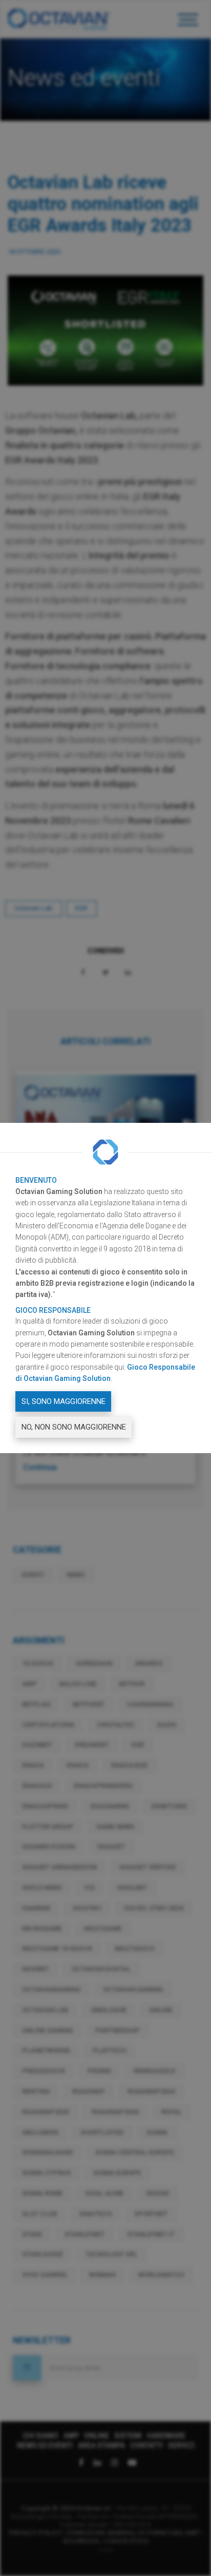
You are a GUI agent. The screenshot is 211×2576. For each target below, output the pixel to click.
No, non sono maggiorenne (74, 1427)
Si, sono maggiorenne (64, 1401)
